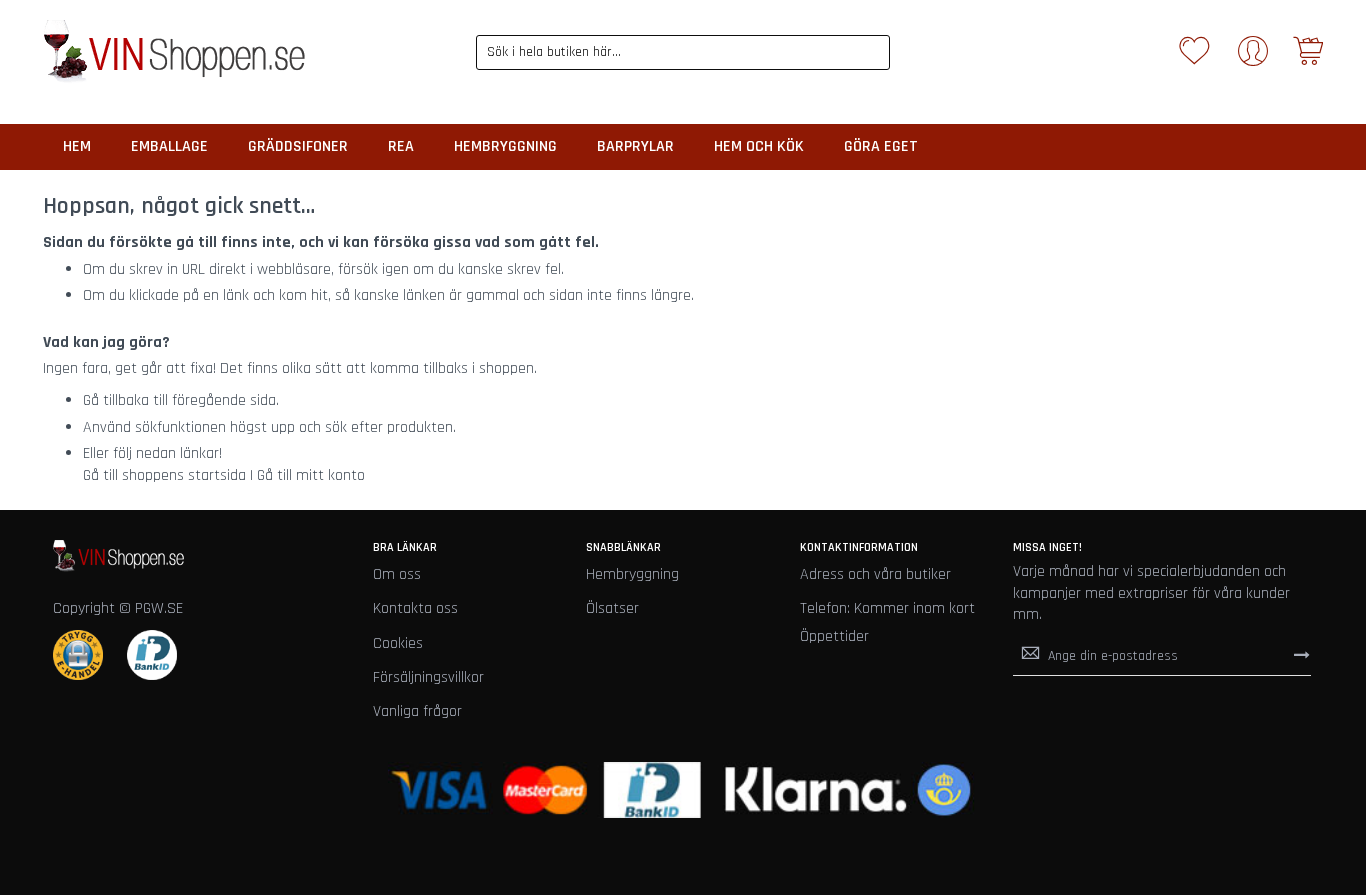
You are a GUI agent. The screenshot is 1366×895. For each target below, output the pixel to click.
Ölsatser (612, 608)
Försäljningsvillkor (428, 677)
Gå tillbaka (116, 400)
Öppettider (834, 636)
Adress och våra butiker (875, 574)
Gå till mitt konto (311, 475)
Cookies (398, 643)
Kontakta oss (415, 608)
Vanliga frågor (417, 711)
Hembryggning (632, 574)
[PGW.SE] (174, 52)
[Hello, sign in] (1253, 57)
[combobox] (682, 52)
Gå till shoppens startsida (164, 475)
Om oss (397, 574)
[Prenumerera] (1302, 655)
